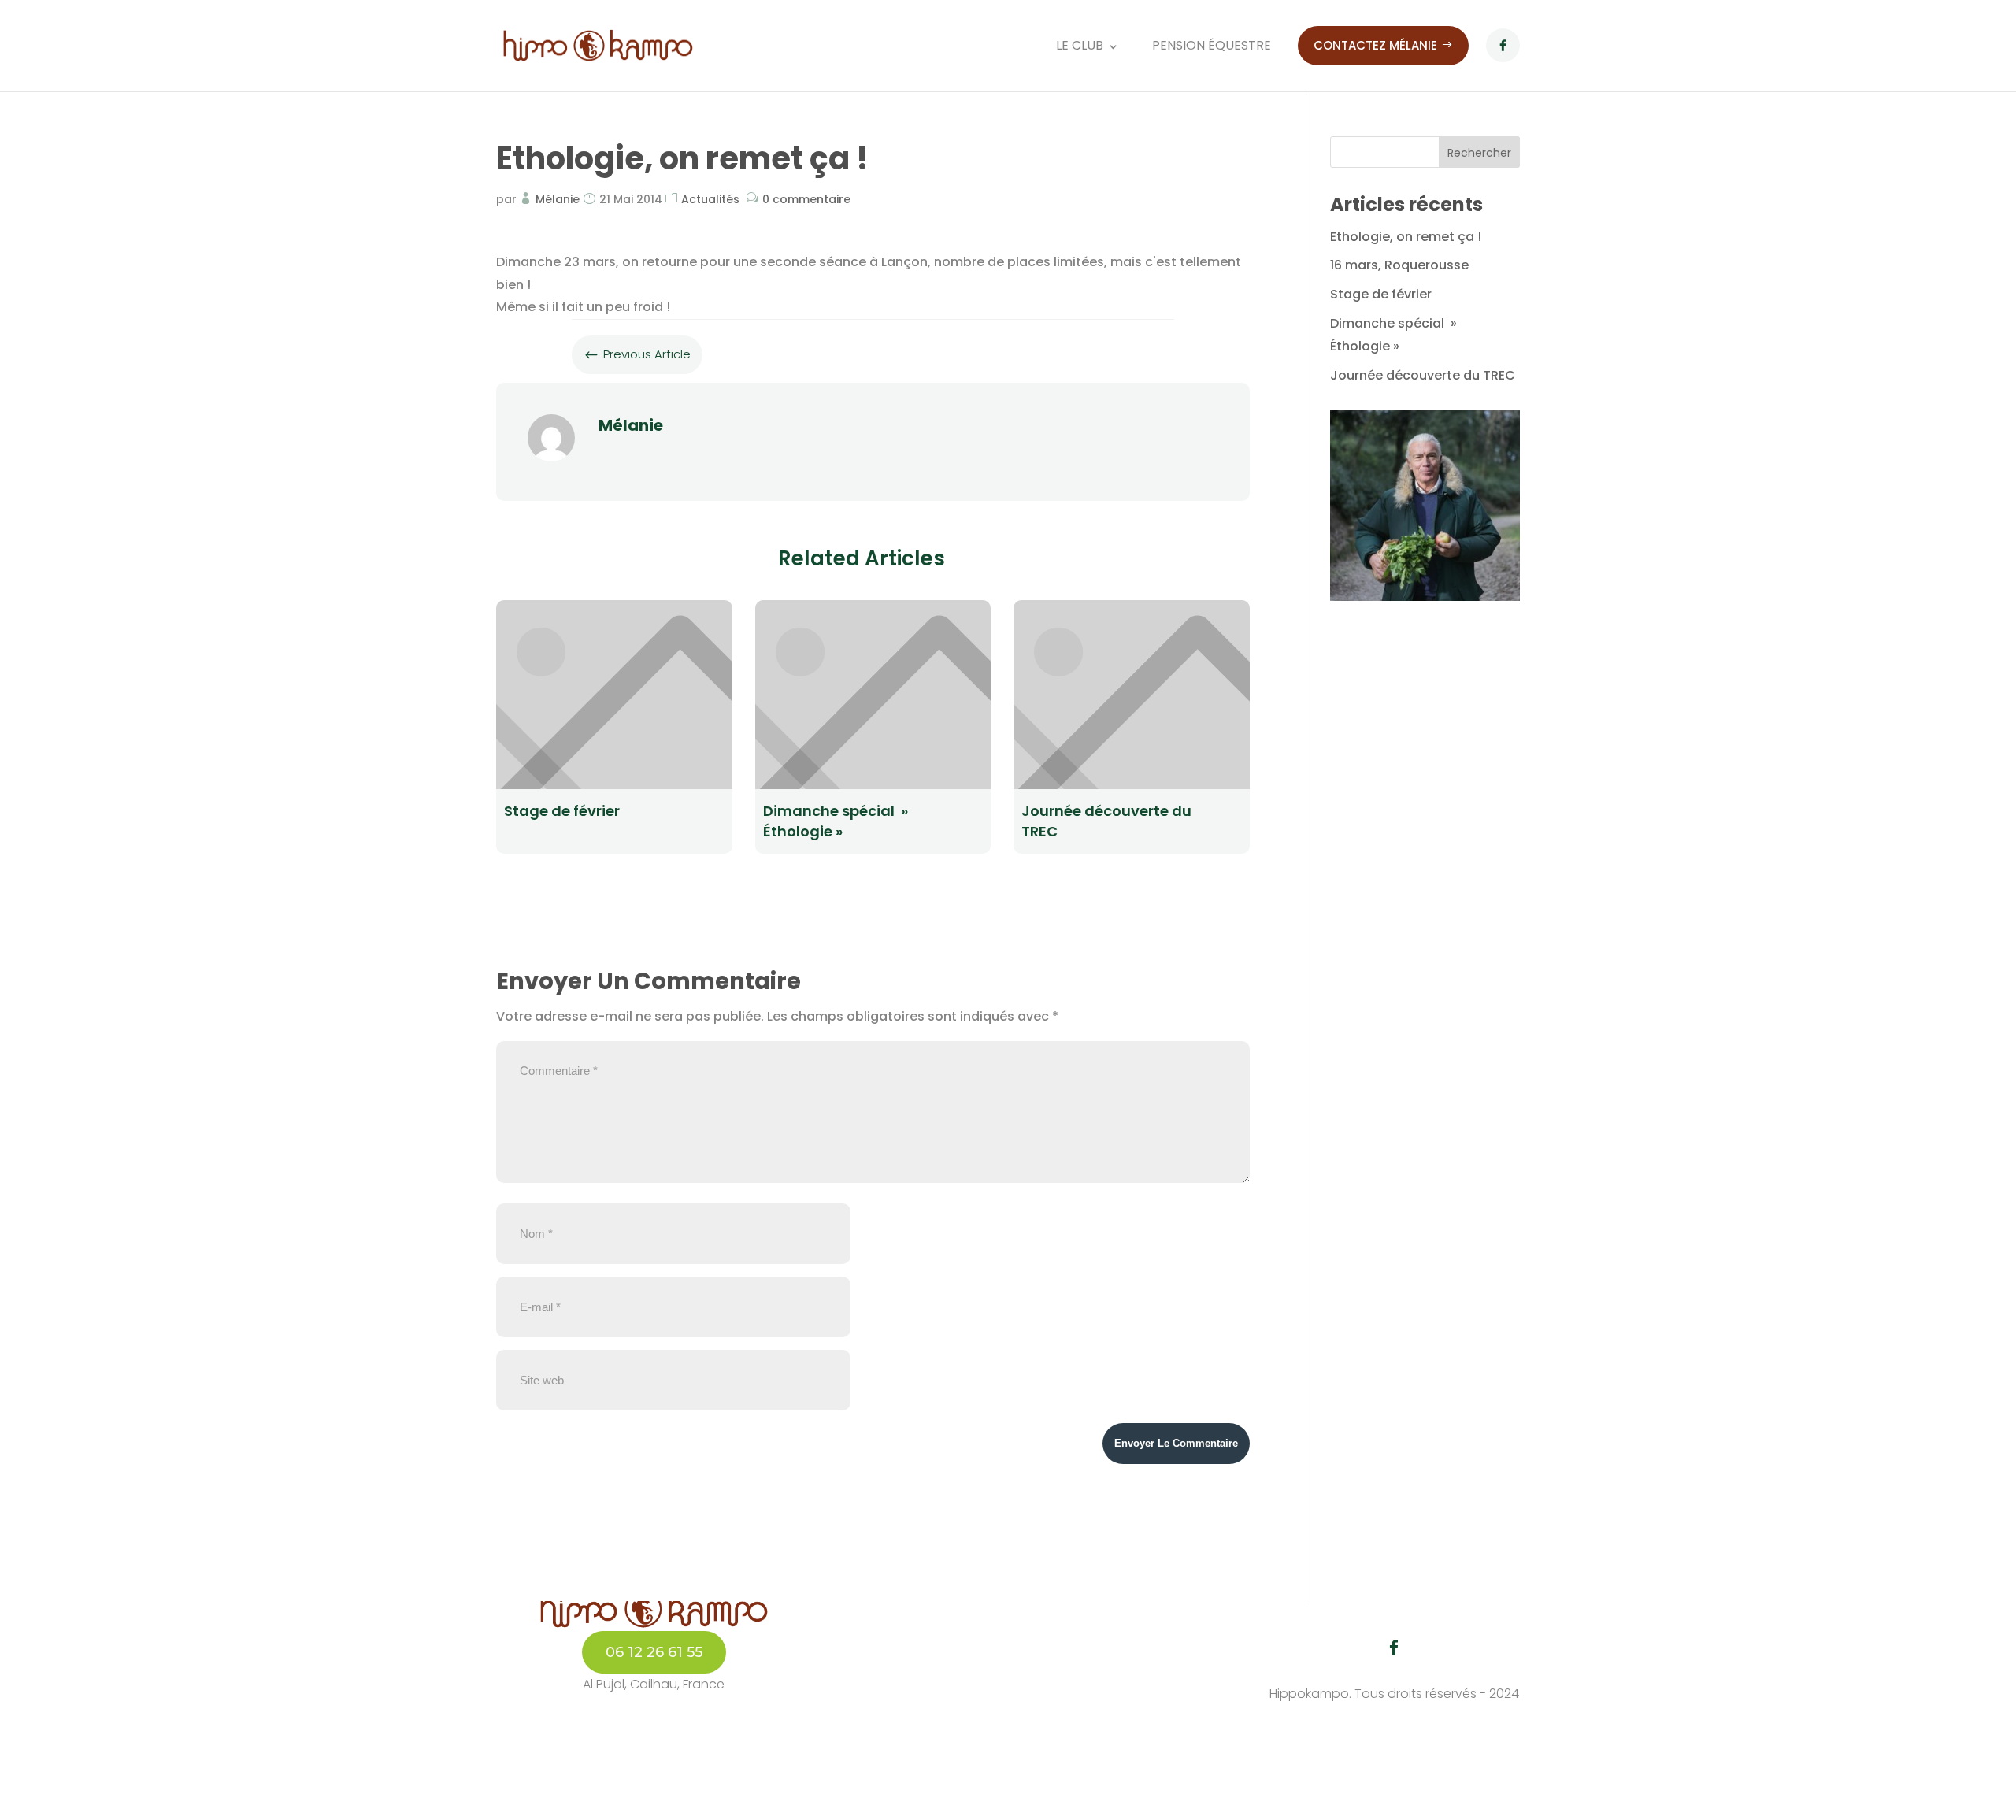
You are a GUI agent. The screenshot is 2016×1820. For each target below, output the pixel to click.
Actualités (710, 199)
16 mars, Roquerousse (1399, 265)
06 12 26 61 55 (654, 1651)
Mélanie (558, 199)
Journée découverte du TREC (1423, 375)
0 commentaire (806, 199)
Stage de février (1381, 294)
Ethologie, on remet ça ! (1406, 237)
